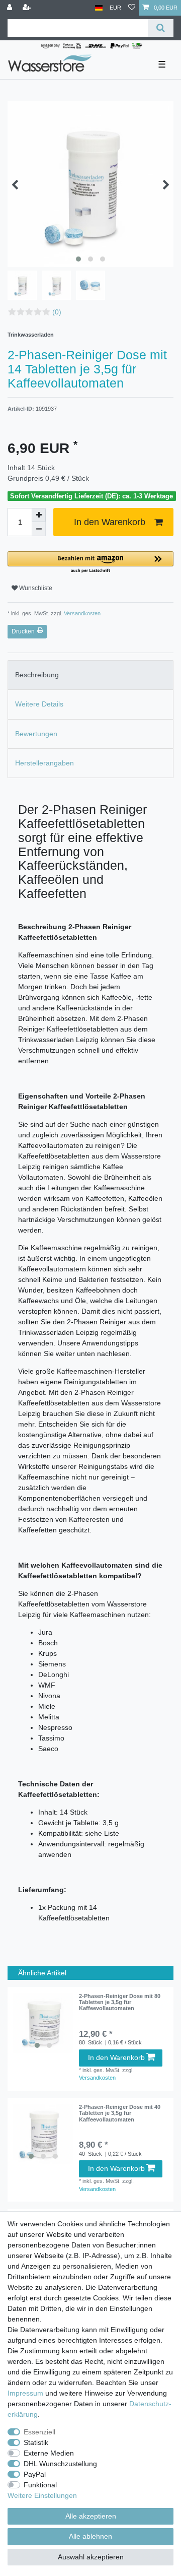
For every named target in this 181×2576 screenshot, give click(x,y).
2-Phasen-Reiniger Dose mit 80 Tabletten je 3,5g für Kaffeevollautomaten (120, 2002)
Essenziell (39, 2432)
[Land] (99, 8)
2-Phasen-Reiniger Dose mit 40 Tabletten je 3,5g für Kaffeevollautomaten (120, 2113)
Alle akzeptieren (91, 2516)
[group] (43, 2023)
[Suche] (161, 28)
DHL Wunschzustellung (60, 2464)
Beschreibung (37, 675)
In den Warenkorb (110, 522)
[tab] (90, 675)
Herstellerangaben (44, 763)
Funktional (40, 2485)
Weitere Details (39, 704)
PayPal (35, 2474)
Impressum (25, 2393)
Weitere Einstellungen (42, 2495)
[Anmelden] (11, 8)
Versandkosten (81, 613)
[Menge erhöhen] (39, 515)
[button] (90, 563)
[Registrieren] (28, 8)
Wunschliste (35, 588)
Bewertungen (36, 734)
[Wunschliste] (132, 8)
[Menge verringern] (39, 529)
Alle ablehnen (90, 2536)
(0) (57, 312)
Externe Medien (49, 2453)
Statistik (36, 2442)
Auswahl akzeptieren (91, 2557)
